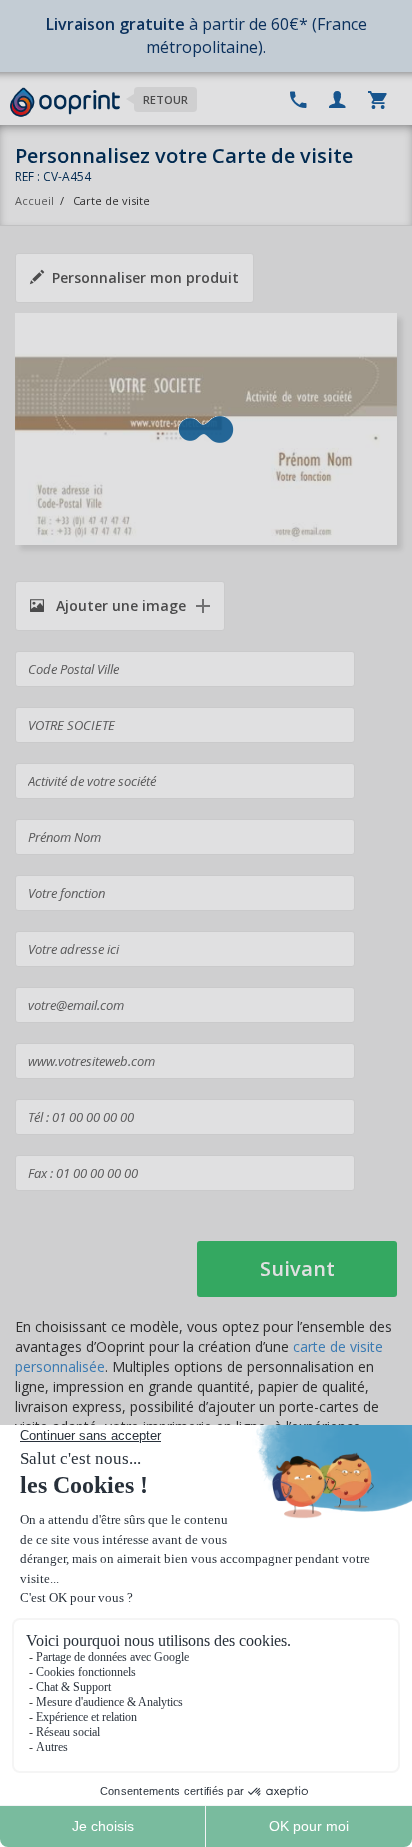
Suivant (297, 1268)
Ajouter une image (119, 605)
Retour (165, 99)
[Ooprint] (65, 103)
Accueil (34, 200)
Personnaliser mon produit (145, 277)
